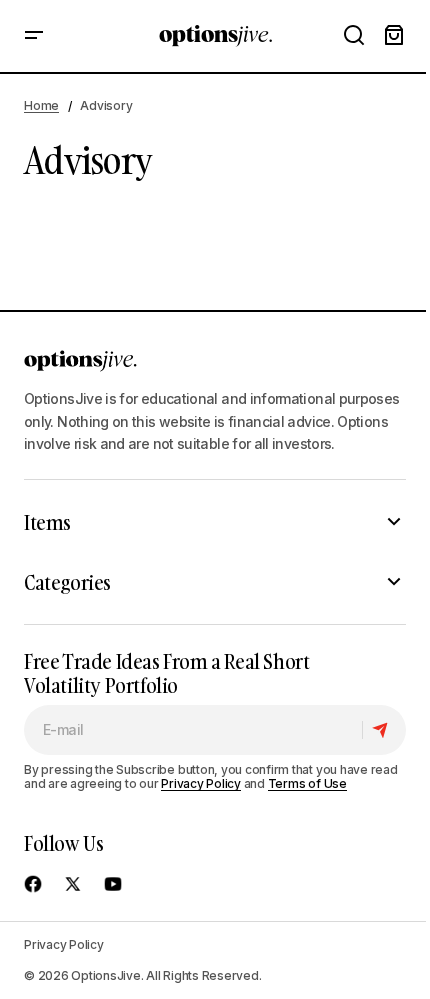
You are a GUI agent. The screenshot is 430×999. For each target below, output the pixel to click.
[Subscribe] (383, 730)
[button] (34, 36)
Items (47, 522)
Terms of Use (307, 783)
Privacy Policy (201, 783)
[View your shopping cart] (394, 36)
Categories (67, 582)
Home (41, 105)
